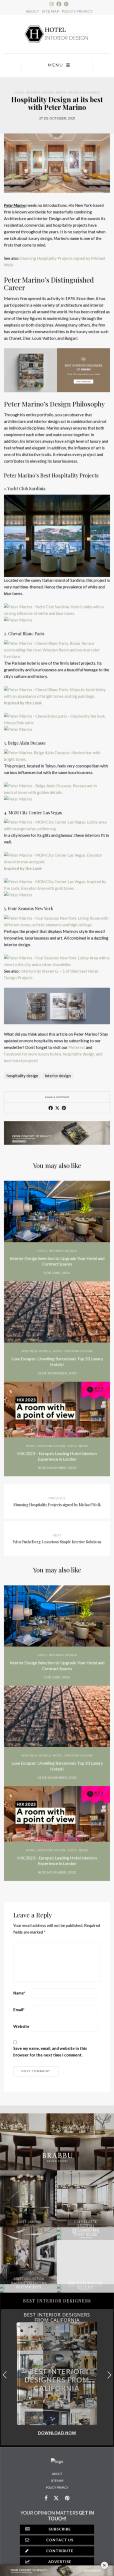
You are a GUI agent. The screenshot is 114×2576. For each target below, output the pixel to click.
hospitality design (22, 1076)
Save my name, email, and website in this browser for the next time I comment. (50, 2052)
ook (38, 868)
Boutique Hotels (36, 1351)
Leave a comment (57, 1097)
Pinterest (77, 1047)
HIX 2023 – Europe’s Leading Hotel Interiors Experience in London (57, 1456)
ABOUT (32, 11)
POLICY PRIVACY (77, 11)
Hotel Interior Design (34, 93)
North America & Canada (78, 93)
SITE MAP (51, 11)
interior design (58, 1076)
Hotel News (78, 1446)
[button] (109, 2375)
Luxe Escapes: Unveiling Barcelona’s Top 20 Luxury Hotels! (57, 1361)
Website (21, 2026)
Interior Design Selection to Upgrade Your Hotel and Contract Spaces (57, 1261)
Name (19, 1993)
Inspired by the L (19, 868)
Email (19, 2010)
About (57, 2474)
